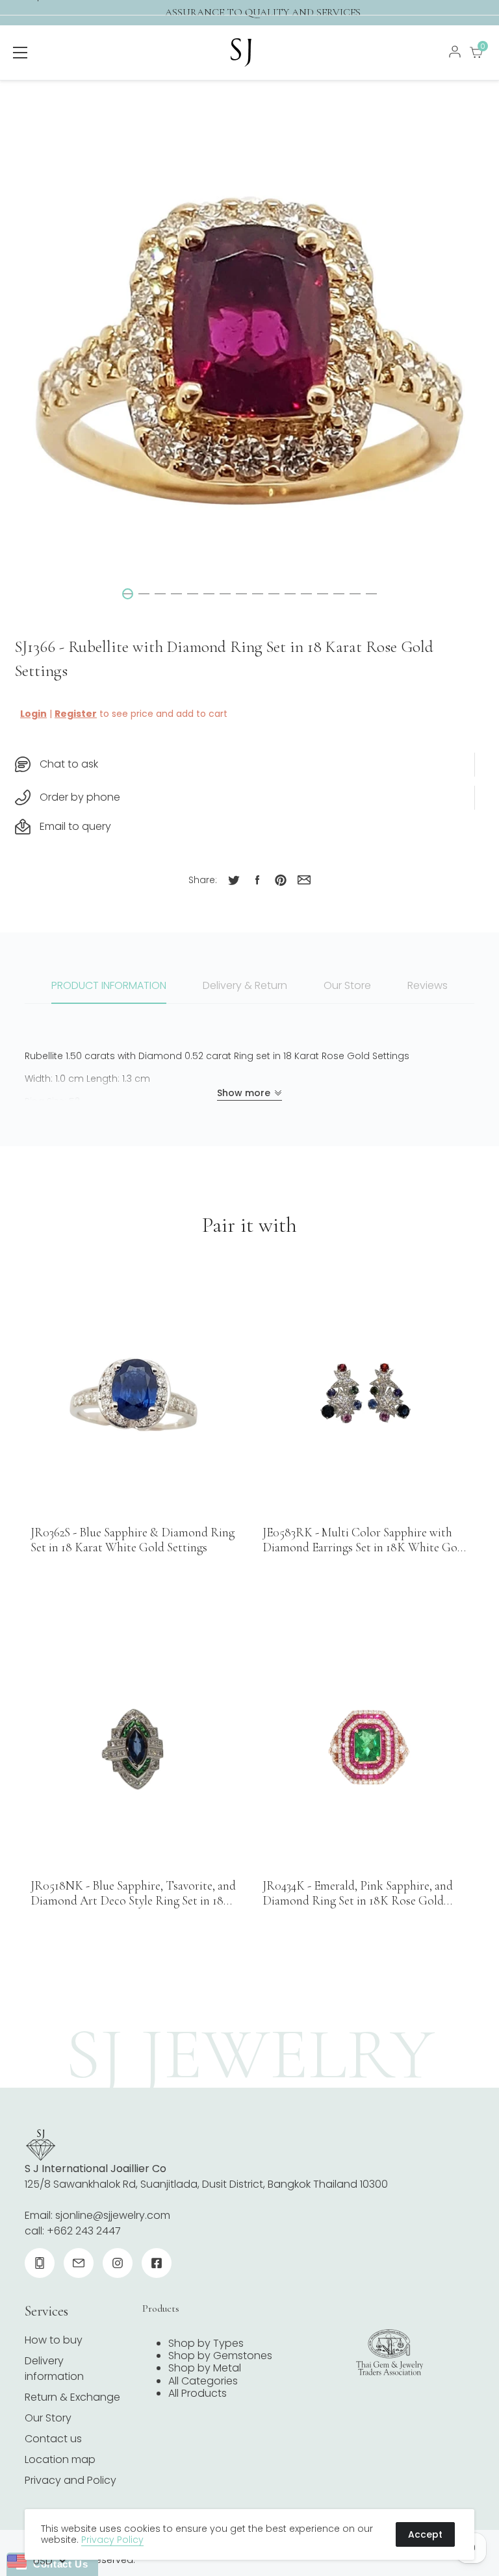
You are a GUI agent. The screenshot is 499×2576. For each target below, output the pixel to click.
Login (33, 714)
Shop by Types (206, 2343)
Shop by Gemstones (220, 2356)
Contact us (53, 2439)
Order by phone (80, 797)
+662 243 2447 (84, 2231)
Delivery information (54, 2369)
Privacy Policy (112, 2540)
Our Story (48, 2418)
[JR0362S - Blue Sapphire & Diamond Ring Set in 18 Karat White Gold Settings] (134, 1394)
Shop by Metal (205, 2368)
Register (76, 714)
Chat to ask (69, 764)
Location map (60, 2459)
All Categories (203, 2381)
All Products (198, 2393)
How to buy (54, 2340)
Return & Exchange (72, 2397)
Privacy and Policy (70, 2480)
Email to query (75, 826)
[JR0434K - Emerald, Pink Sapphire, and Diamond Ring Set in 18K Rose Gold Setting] (365, 1748)
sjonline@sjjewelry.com (113, 2215)
